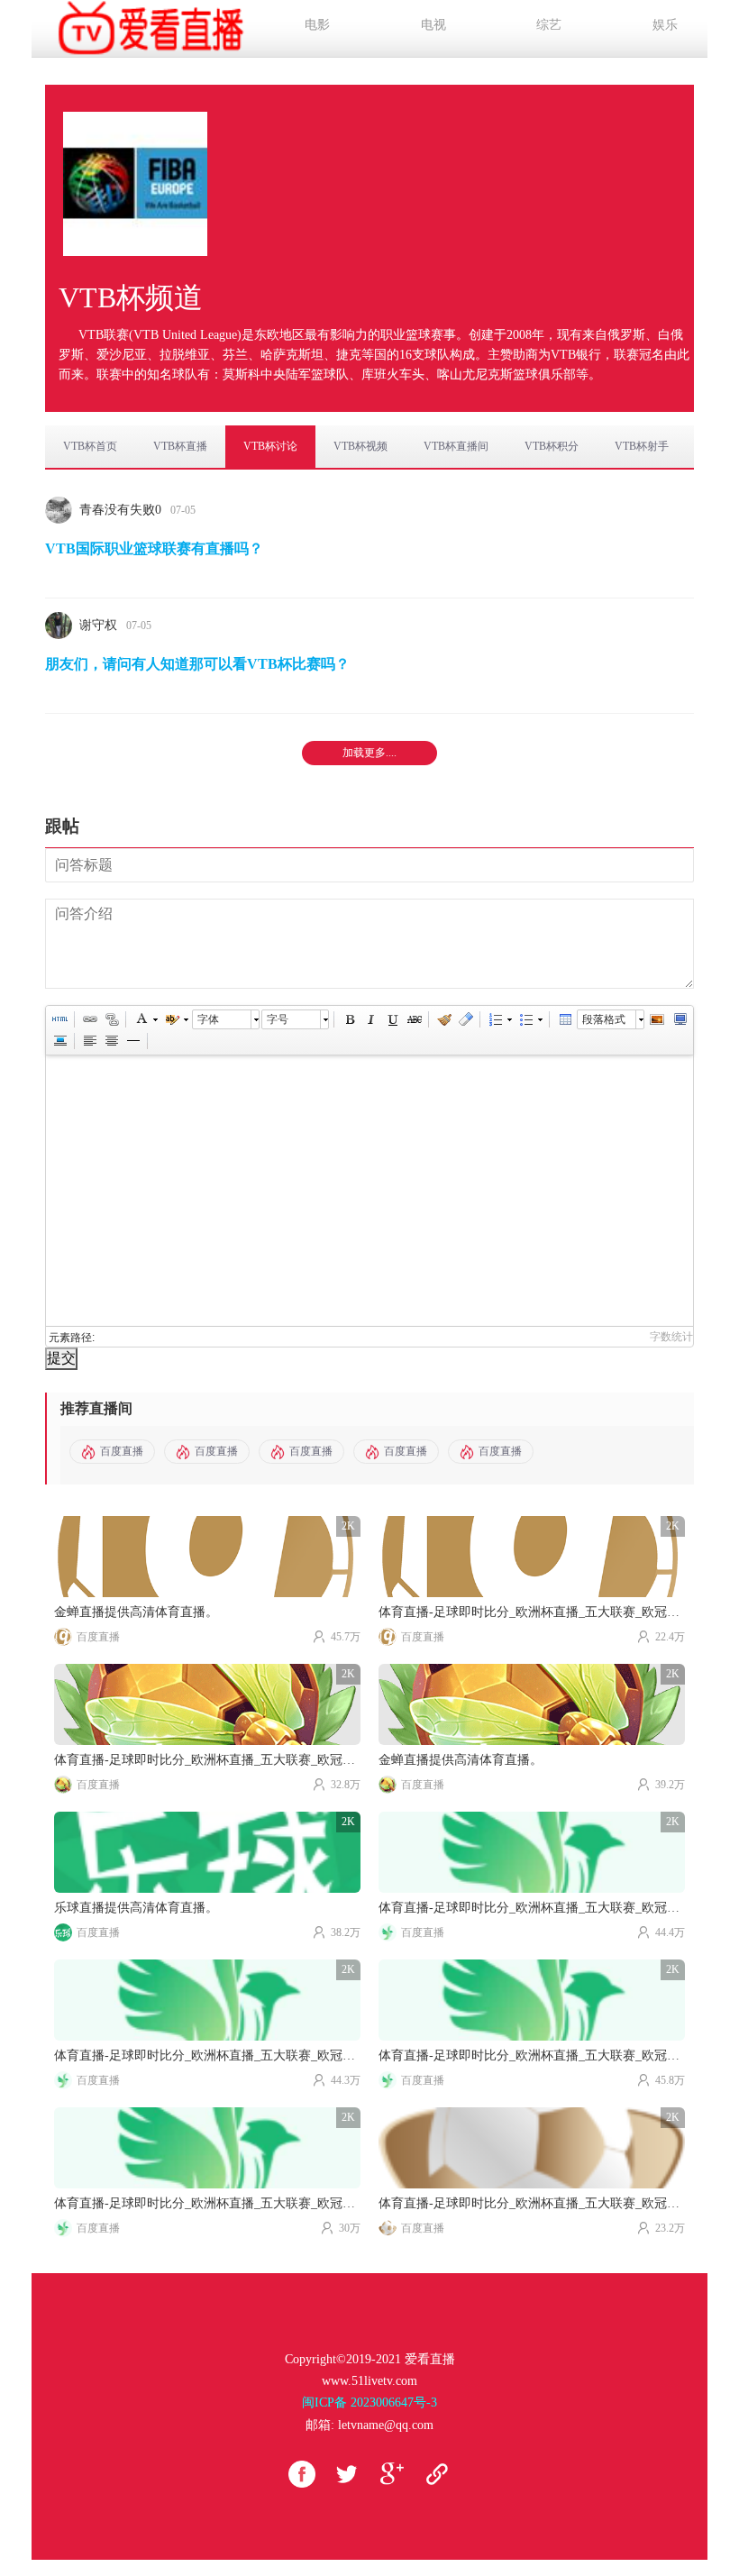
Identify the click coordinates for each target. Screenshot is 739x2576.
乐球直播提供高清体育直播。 (136, 1908)
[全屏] (680, 1019)
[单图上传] (656, 1019)
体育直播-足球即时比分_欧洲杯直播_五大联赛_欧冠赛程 (532, 1612)
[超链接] (89, 1019)
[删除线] (414, 1019)
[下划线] (392, 1019)
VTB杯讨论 (270, 446)
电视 (433, 25)
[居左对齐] (89, 1041)
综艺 (549, 25)
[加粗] (349, 1019)
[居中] (59, 1041)
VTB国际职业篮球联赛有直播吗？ (154, 548)
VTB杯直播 (180, 446)
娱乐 (665, 25)
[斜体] (370, 1019)
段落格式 (604, 1019)
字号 (278, 1019)
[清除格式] (465, 1019)
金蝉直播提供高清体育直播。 (136, 1612)
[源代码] (59, 1019)
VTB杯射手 (642, 446)
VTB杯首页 (90, 446)
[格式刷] (443, 1019)
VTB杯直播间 (456, 446)
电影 (317, 25)
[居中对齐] (111, 1041)
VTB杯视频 (360, 446)
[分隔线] (132, 1041)
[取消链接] (111, 1019)
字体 (208, 1019)
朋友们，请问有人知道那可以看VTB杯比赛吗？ (197, 664)
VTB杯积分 (552, 446)
